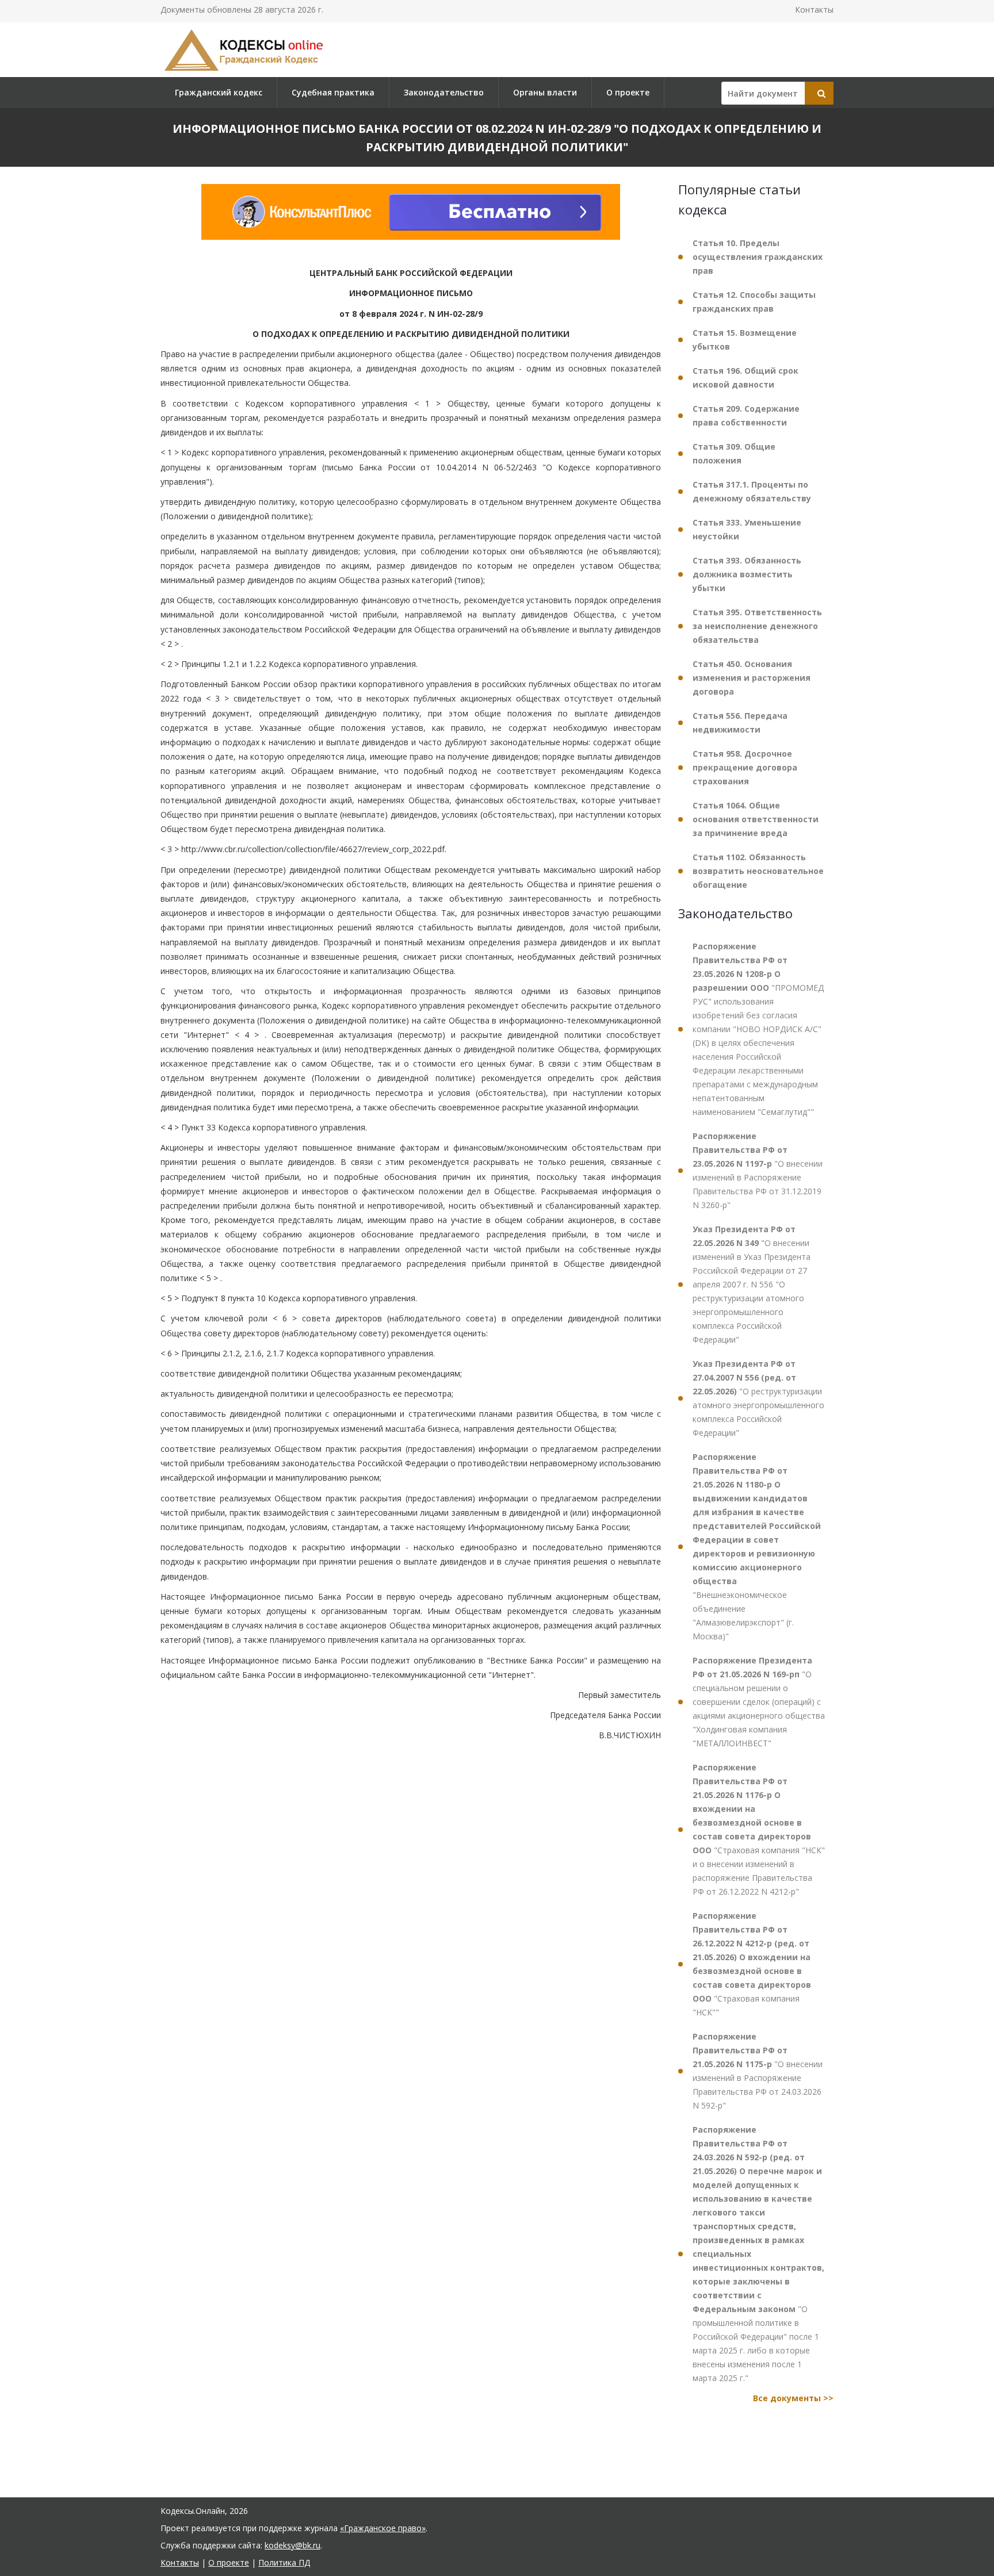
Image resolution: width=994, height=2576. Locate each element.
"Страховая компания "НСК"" (752, 1964)
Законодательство (444, 92)
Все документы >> (793, 2398)
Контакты (814, 9)
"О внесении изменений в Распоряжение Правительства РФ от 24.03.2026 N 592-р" (758, 2071)
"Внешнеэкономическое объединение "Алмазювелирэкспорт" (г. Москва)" (757, 1546)
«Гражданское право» (383, 2528)
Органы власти (545, 92)
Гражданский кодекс (219, 92)
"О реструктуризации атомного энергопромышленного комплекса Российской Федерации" (758, 1398)
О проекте (628, 92)
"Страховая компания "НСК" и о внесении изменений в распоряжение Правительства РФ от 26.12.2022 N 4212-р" (759, 1829)
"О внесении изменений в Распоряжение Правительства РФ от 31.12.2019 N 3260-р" (758, 1170)
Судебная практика (333, 92)
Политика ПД (284, 2562)
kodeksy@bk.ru (293, 2545)
